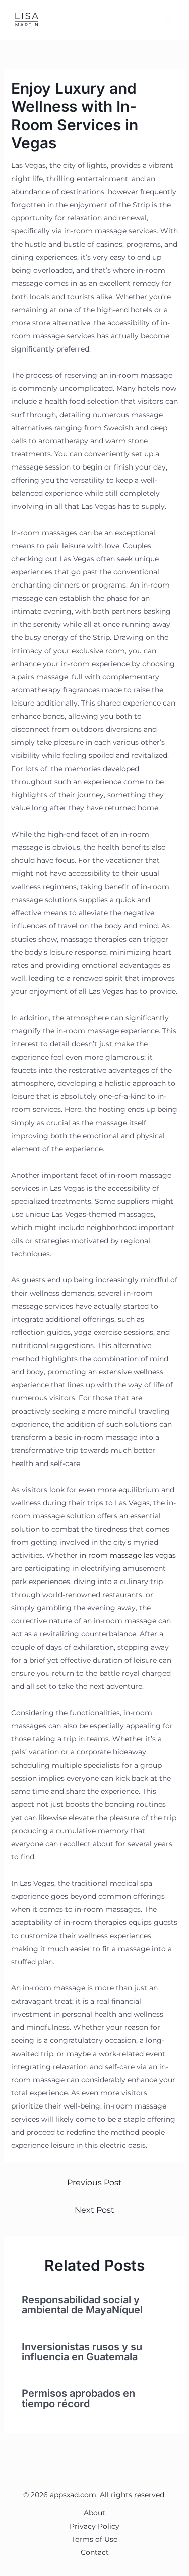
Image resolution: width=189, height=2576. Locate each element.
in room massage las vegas (128, 1555)
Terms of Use (94, 2539)
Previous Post (94, 2182)
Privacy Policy (94, 2526)
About (94, 2513)
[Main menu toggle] (169, 20)
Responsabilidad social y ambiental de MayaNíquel (82, 2305)
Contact (95, 2552)
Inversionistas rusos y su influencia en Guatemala (82, 2352)
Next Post (94, 2210)
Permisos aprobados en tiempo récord (78, 2398)
